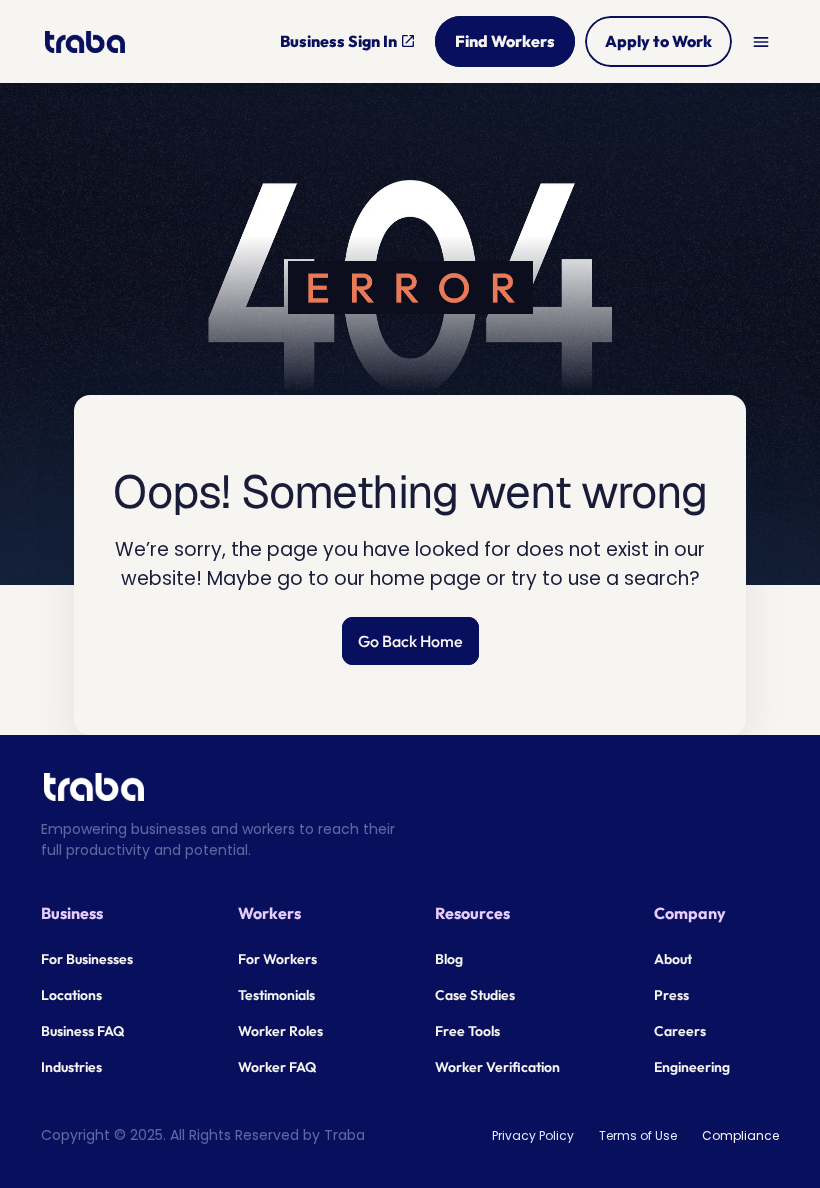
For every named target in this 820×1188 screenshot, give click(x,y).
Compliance (740, 1135)
